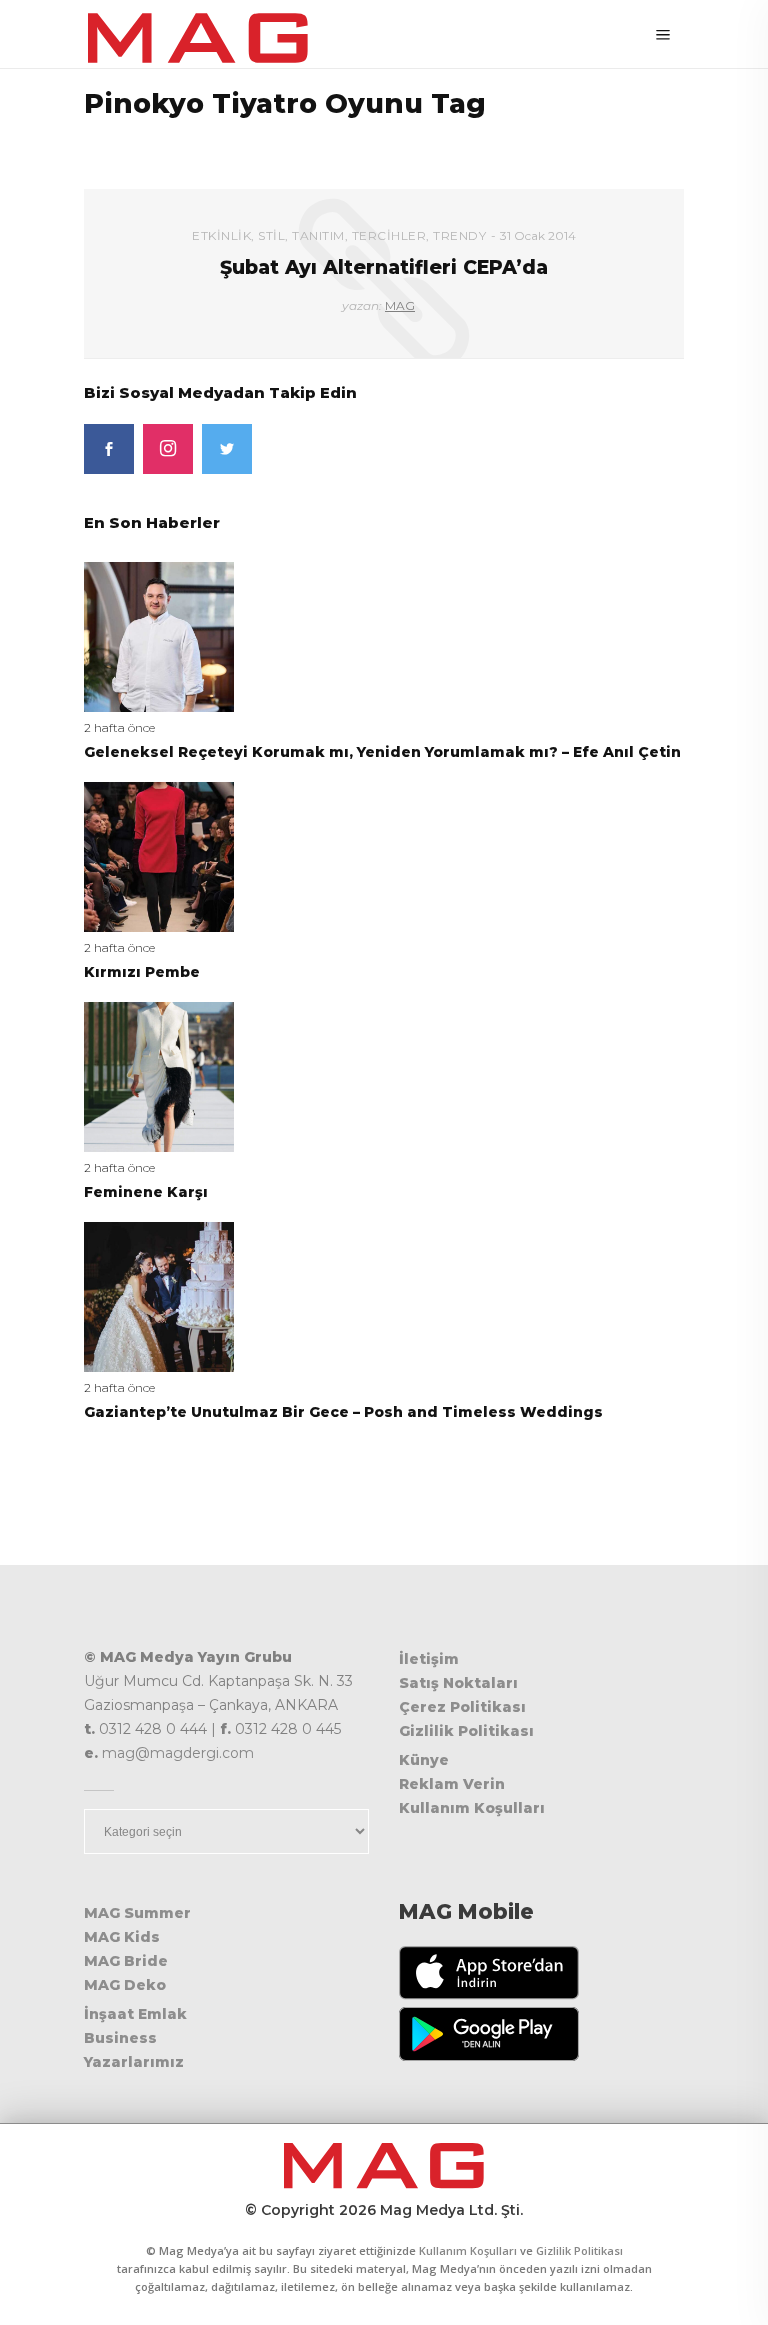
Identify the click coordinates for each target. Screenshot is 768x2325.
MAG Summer (137, 1913)
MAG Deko (125, 1985)
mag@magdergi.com (178, 1753)
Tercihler (389, 235)
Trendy (459, 235)
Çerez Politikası (462, 1707)
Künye (424, 1760)
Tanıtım (318, 235)
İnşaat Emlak (135, 2014)
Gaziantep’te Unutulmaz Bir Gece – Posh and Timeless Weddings (343, 1412)
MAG (400, 305)
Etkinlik (221, 235)
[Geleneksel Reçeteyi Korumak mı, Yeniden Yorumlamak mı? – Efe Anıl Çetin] (159, 635)
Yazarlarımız (134, 2062)
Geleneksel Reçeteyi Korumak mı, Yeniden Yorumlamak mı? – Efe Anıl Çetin (382, 752)
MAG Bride (126, 1961)
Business (120, 2038)
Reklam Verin (452, 1784)
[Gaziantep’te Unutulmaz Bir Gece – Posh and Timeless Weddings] (159, 1295)
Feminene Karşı (146, 1192)
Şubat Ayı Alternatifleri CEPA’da (384, 267)
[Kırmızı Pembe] (159, 855)
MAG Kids (122, 1937)
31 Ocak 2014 (538, 235)
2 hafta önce (119, 727)
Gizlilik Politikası (466, 1731)
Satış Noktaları (458, 1683)
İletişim (429, 1659)
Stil (271, 235)
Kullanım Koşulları (472, 1808)
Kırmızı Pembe (142, 972)
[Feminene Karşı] (159, 1075)
